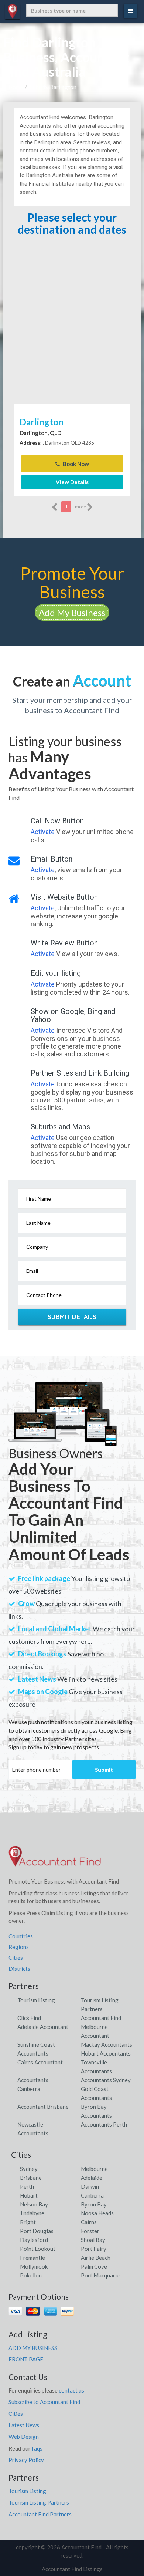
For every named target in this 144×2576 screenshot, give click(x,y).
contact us (71, 2390)
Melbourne (94, 2169)
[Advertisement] (72, 327)
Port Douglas (37, 2231)
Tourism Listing (36, 2000)
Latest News (24, 2425)
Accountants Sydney (106, 2080)
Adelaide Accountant (43, 2027)
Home (16, 87)
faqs (37, 2448)
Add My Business (72, 612)
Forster (90, 2231)
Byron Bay (94, 2204)
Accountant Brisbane (43, 2107)
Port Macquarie (100, 2275)
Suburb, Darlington (53, 87)
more (81, 507)
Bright (28, 2222)
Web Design (24, 2437)
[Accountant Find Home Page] (55, 1859)
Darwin (90, 2186)
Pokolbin (31, 2275)
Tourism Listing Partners (39, 2502)
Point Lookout (38, 2249)
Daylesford (34, 2240)
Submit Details (72, 1317)
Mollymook (34, 2266)
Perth (27, 2186)
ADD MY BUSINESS (33, 2348)
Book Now (75, 464)
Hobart (29, 2195)
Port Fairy (94, 2249)
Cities (16, 1958)
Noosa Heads (97, 2213)
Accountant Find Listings (72, 2569)
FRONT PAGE (26, 2359)
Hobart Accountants (106, 2053)
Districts (19, 1969)
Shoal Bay (93, 2240)
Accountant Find (101, 2018)
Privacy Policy (26, 2460)
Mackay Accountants (107, 2044)
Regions (19, 1947)
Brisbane (31, 2178)
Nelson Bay (34, 2204)
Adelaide (92, 2178)
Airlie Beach (96, 2258)
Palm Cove (94, 2266)
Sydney (29, 2169)
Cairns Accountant (40, 2062)
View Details (72, 482)
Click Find (29, 2018)
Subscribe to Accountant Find (44, 2402)
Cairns (89, 2222)
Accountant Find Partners (40, 2514)
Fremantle (32, 2258)
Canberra (92, 2195)
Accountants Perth (104, 2124)
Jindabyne (32, 2213)
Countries (21, 1936)
